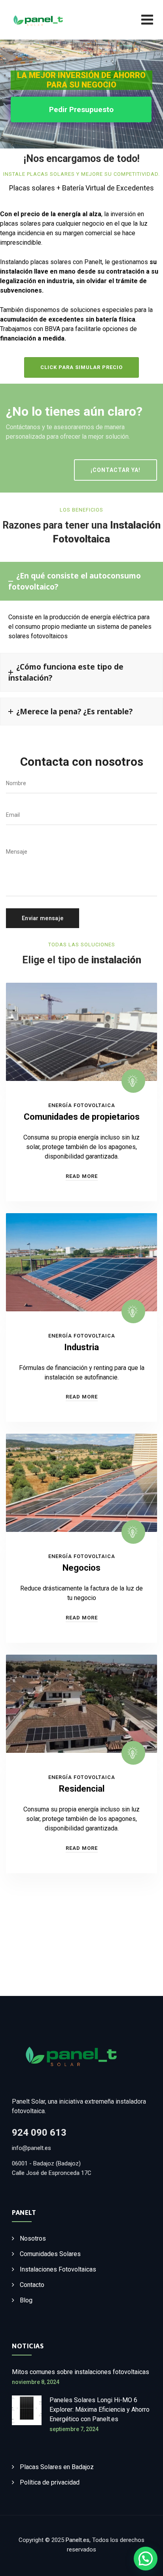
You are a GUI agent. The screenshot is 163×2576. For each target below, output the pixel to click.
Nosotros (33, 2238)
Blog (26, 2300)
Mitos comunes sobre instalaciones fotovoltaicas (81, 2372)
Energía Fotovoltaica (82, 1105)
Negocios (81, 1568)
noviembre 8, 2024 (36, 2382)
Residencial (82, 1789)
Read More (82, 1176)
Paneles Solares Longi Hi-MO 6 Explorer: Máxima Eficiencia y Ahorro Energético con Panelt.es (100, 2410)
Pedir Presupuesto (81, 109)
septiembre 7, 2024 (74, 2429)
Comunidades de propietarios (82, 1117)
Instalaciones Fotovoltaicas (58, 2269)
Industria (81, 1347)
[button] (146, 2559)
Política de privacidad (50, 2482)
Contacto (32, 2285)
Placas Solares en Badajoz (57, 2467)
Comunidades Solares (50, 2254)
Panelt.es (78, 2540)
